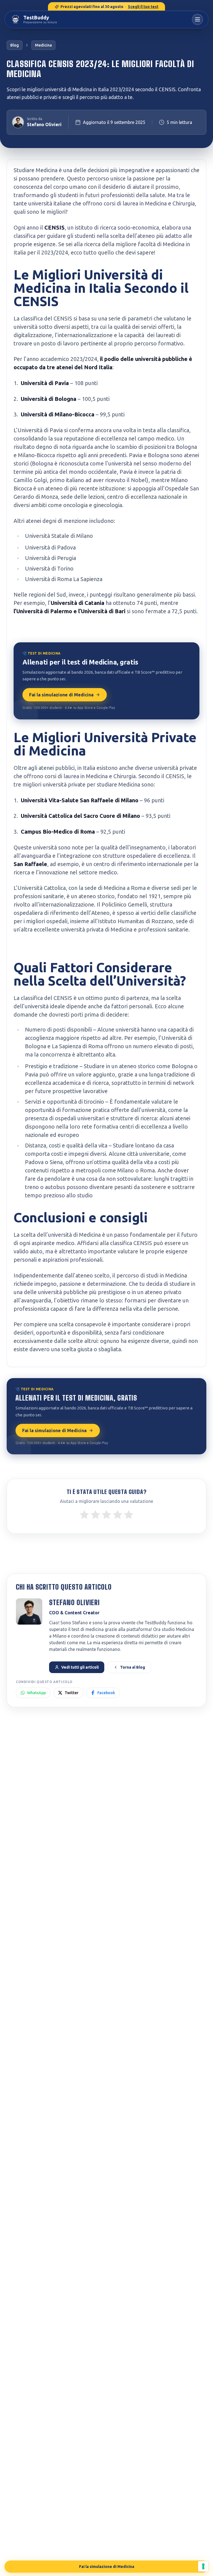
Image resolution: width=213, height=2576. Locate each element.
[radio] (84, 1514)
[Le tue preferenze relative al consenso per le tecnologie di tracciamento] (203, 2566)
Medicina (43, 45)
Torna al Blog (133, 1667)
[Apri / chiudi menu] (197, 19)
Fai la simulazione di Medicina (61, 695)
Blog (15, 45)
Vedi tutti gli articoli (80, 1667)
